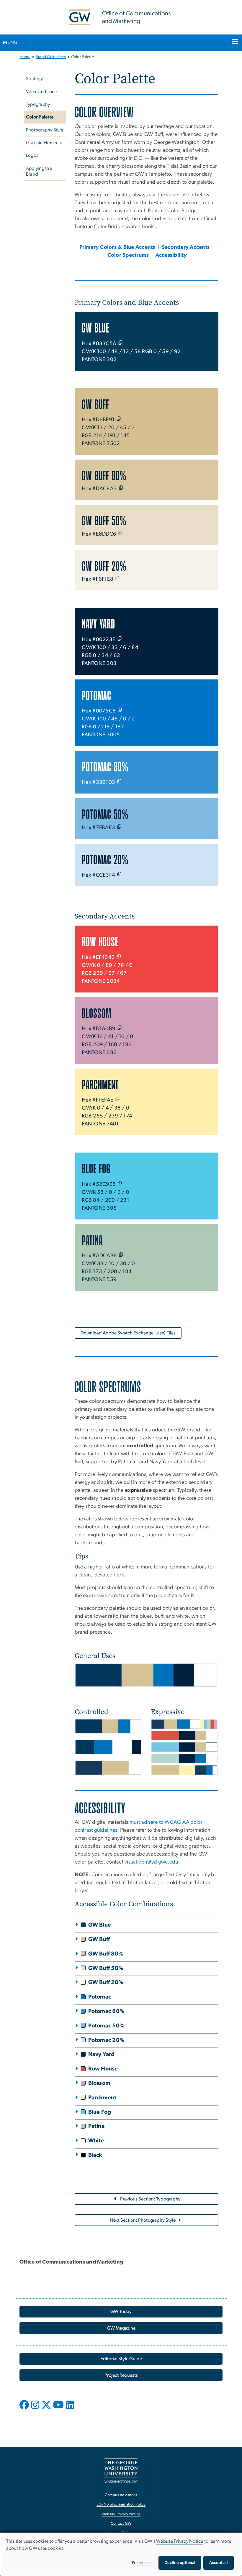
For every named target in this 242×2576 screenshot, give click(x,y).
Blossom (99, 2083)
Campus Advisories (121, 2495)
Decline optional (180, 2563)
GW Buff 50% (106, 1968)
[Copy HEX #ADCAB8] (121, 1255)
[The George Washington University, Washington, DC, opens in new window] (121, 2471)
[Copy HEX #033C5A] (120, 343)
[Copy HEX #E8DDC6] (120, 533)
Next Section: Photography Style (143, 2220)
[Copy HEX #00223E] (120, 638)
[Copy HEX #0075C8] (120, 710)
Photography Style (45, 130)
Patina (97, 2126)
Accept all (219, 2563)
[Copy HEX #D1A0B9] (120, 1028)
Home (25, 57)
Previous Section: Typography (150, 2199)
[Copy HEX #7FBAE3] (119, 827)
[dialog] (121, 2554)
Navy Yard (102, 2054)
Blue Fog (100, 2112)
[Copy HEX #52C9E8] (120, 1183)
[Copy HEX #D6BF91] (119, 419)
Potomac (100, 1997)
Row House (103, 2069)
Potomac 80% (107, 2011)
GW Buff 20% (106, 1982)
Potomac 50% (107, 2026)
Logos (32, 155)
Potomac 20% (107, 2040)
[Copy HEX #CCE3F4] (119, 874)
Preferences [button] (142, 2563)
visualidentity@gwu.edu (151, 1862)
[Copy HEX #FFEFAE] (117, 1099)
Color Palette (40, 117)
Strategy (34, 79)
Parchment (102, 2098)
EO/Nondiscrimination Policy (121, 2505)
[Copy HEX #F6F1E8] (117, 578)
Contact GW (121, 2524)
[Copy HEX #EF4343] (119, 956)
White (96, 2141)
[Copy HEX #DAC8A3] (121, 488)
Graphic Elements (44, 143)
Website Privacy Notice (121, 2514)
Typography (38, 104)
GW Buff (99, 1939)
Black (95, 2155)
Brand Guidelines (51, 57)
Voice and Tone (41, 92)
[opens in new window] (25, 2409)
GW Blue (100, 1925)
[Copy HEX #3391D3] (119, 781)
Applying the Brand (39, 171)
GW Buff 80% (106, 1954)
